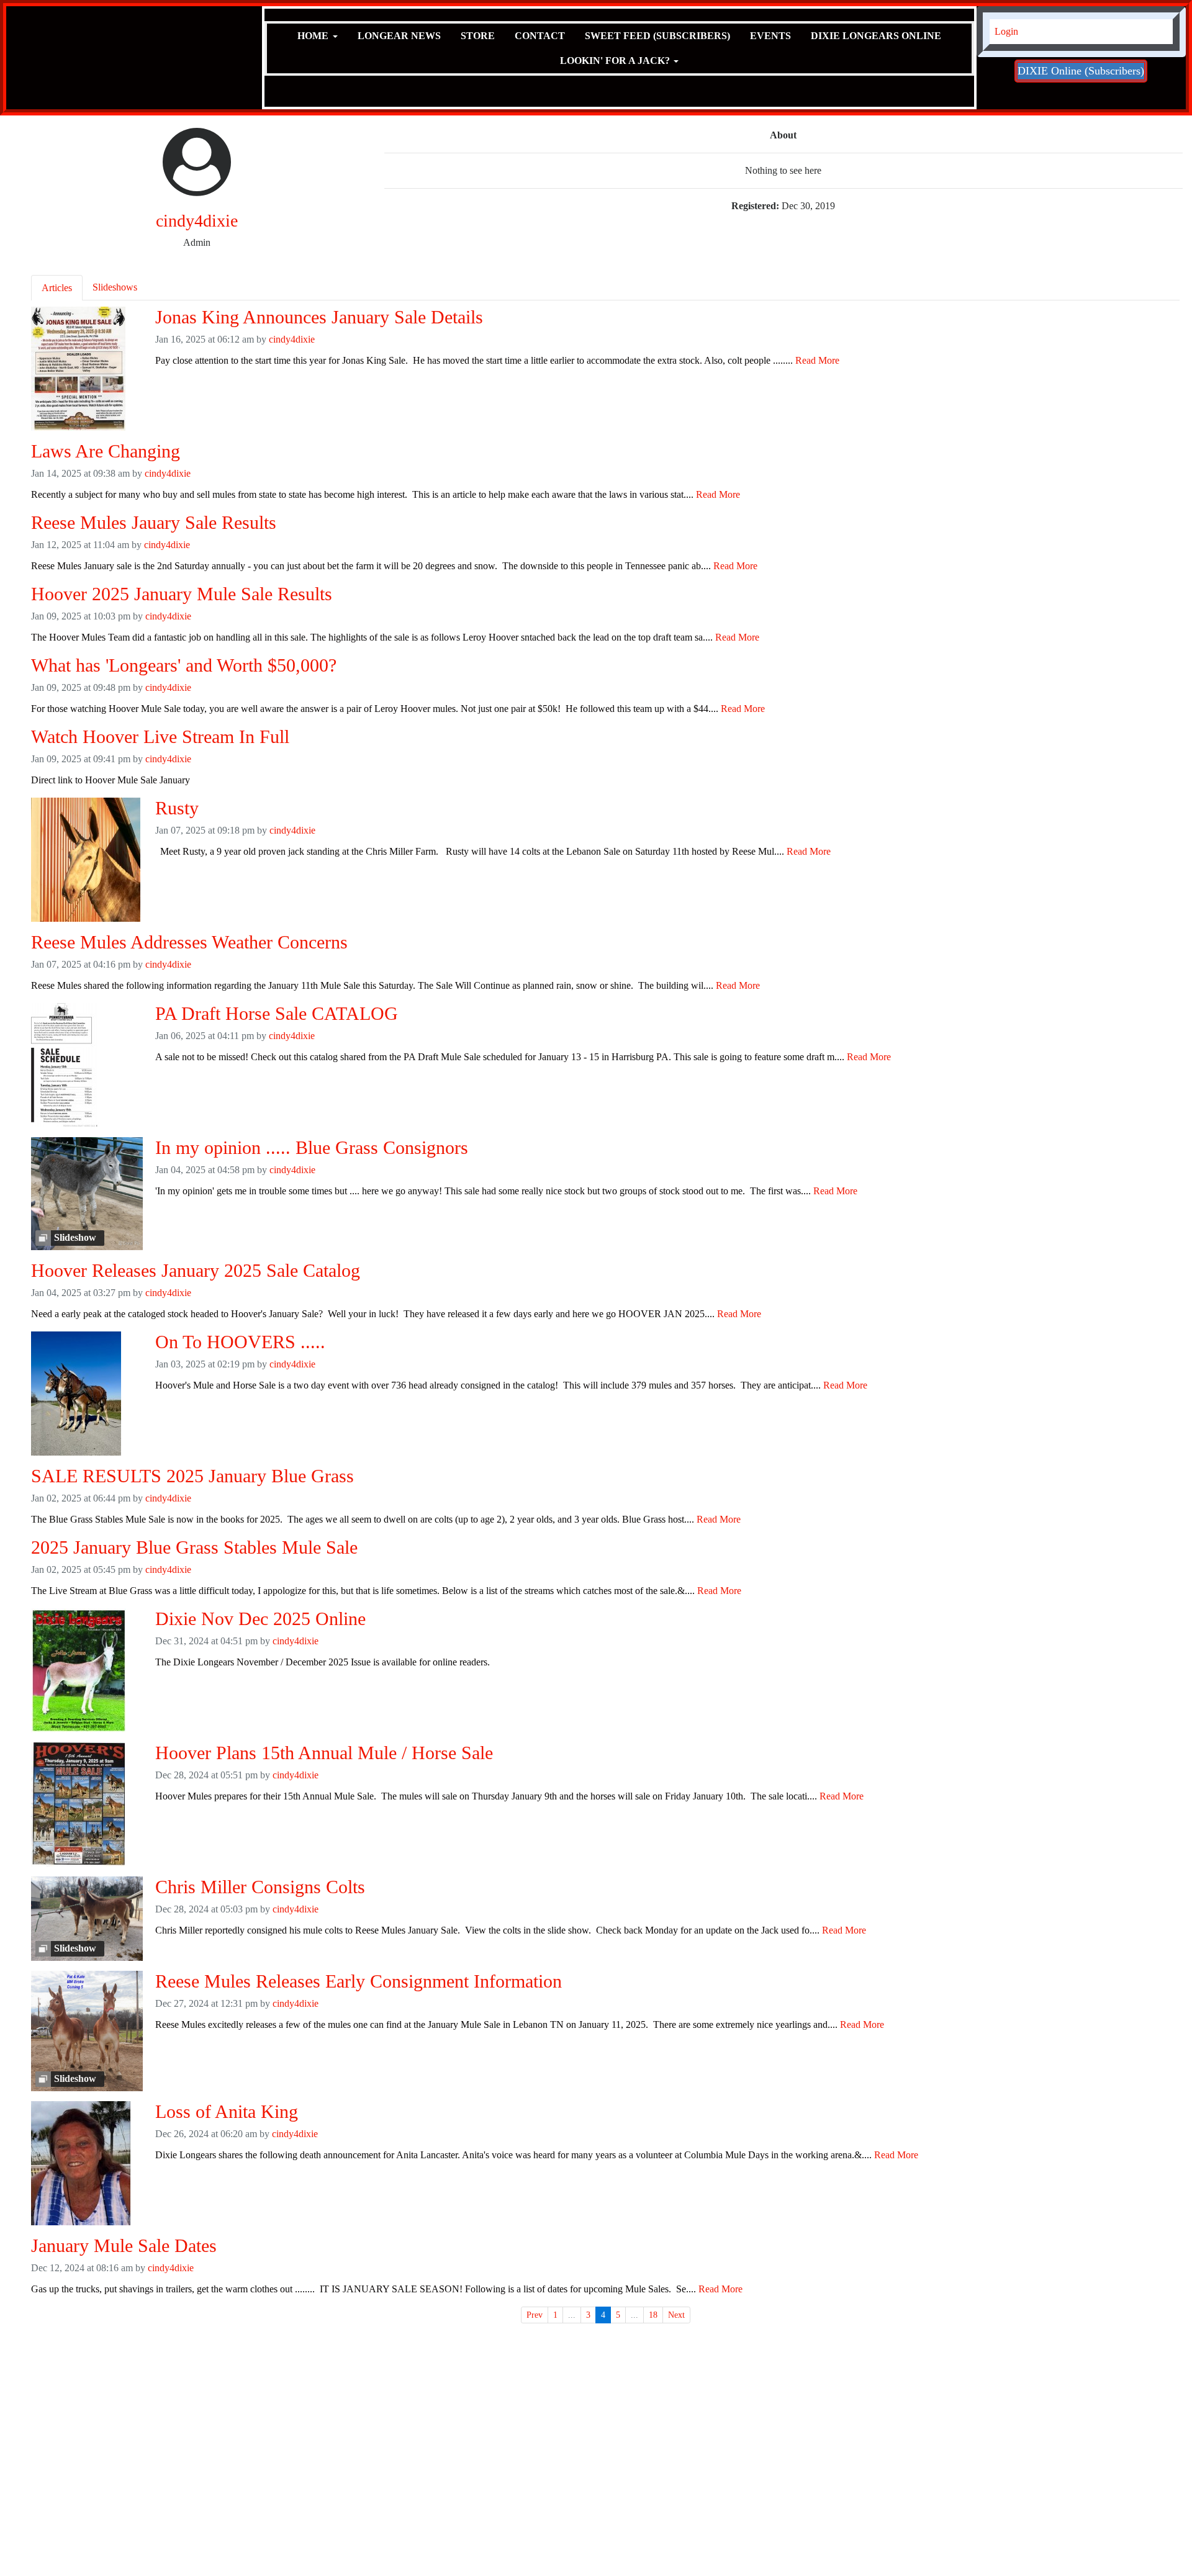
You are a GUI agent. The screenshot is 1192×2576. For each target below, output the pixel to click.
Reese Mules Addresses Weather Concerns (189, 942)
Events (770, 36)
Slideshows (115, 287)
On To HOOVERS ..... (240, 1342)
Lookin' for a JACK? (615, 61)
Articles (57, 288)
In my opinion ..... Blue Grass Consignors (312, 1147)
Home (313, 36)
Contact (540, 36)
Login (1006, 31)
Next (676, 2315)
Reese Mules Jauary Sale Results (154, 522)
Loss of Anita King (227, 2111)
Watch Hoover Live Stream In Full (160, 736)
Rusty (177, 808)
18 (653, 2315)
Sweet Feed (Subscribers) (657, 36)
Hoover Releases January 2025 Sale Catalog (196, 1270)
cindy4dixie (292, 339)
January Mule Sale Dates (124, 2245)
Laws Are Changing (106, 451)
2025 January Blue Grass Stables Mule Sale (194, 1547)
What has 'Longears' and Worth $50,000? (184, 665)
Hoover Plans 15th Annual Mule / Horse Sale (324, 1753)
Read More (817, 360)
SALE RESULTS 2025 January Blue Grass (192, 1476)
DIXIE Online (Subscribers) (1081, 71)
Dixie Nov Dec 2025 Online (260, 1619)
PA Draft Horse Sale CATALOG (277, 1013)
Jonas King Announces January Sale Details (319, 317)
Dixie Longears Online (876, 36)
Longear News (399, 36)
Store (478, 36)
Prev (535, 2315)
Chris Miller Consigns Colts (260, 1887)
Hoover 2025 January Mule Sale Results (182, 594)
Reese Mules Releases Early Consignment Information (359, 1981)
